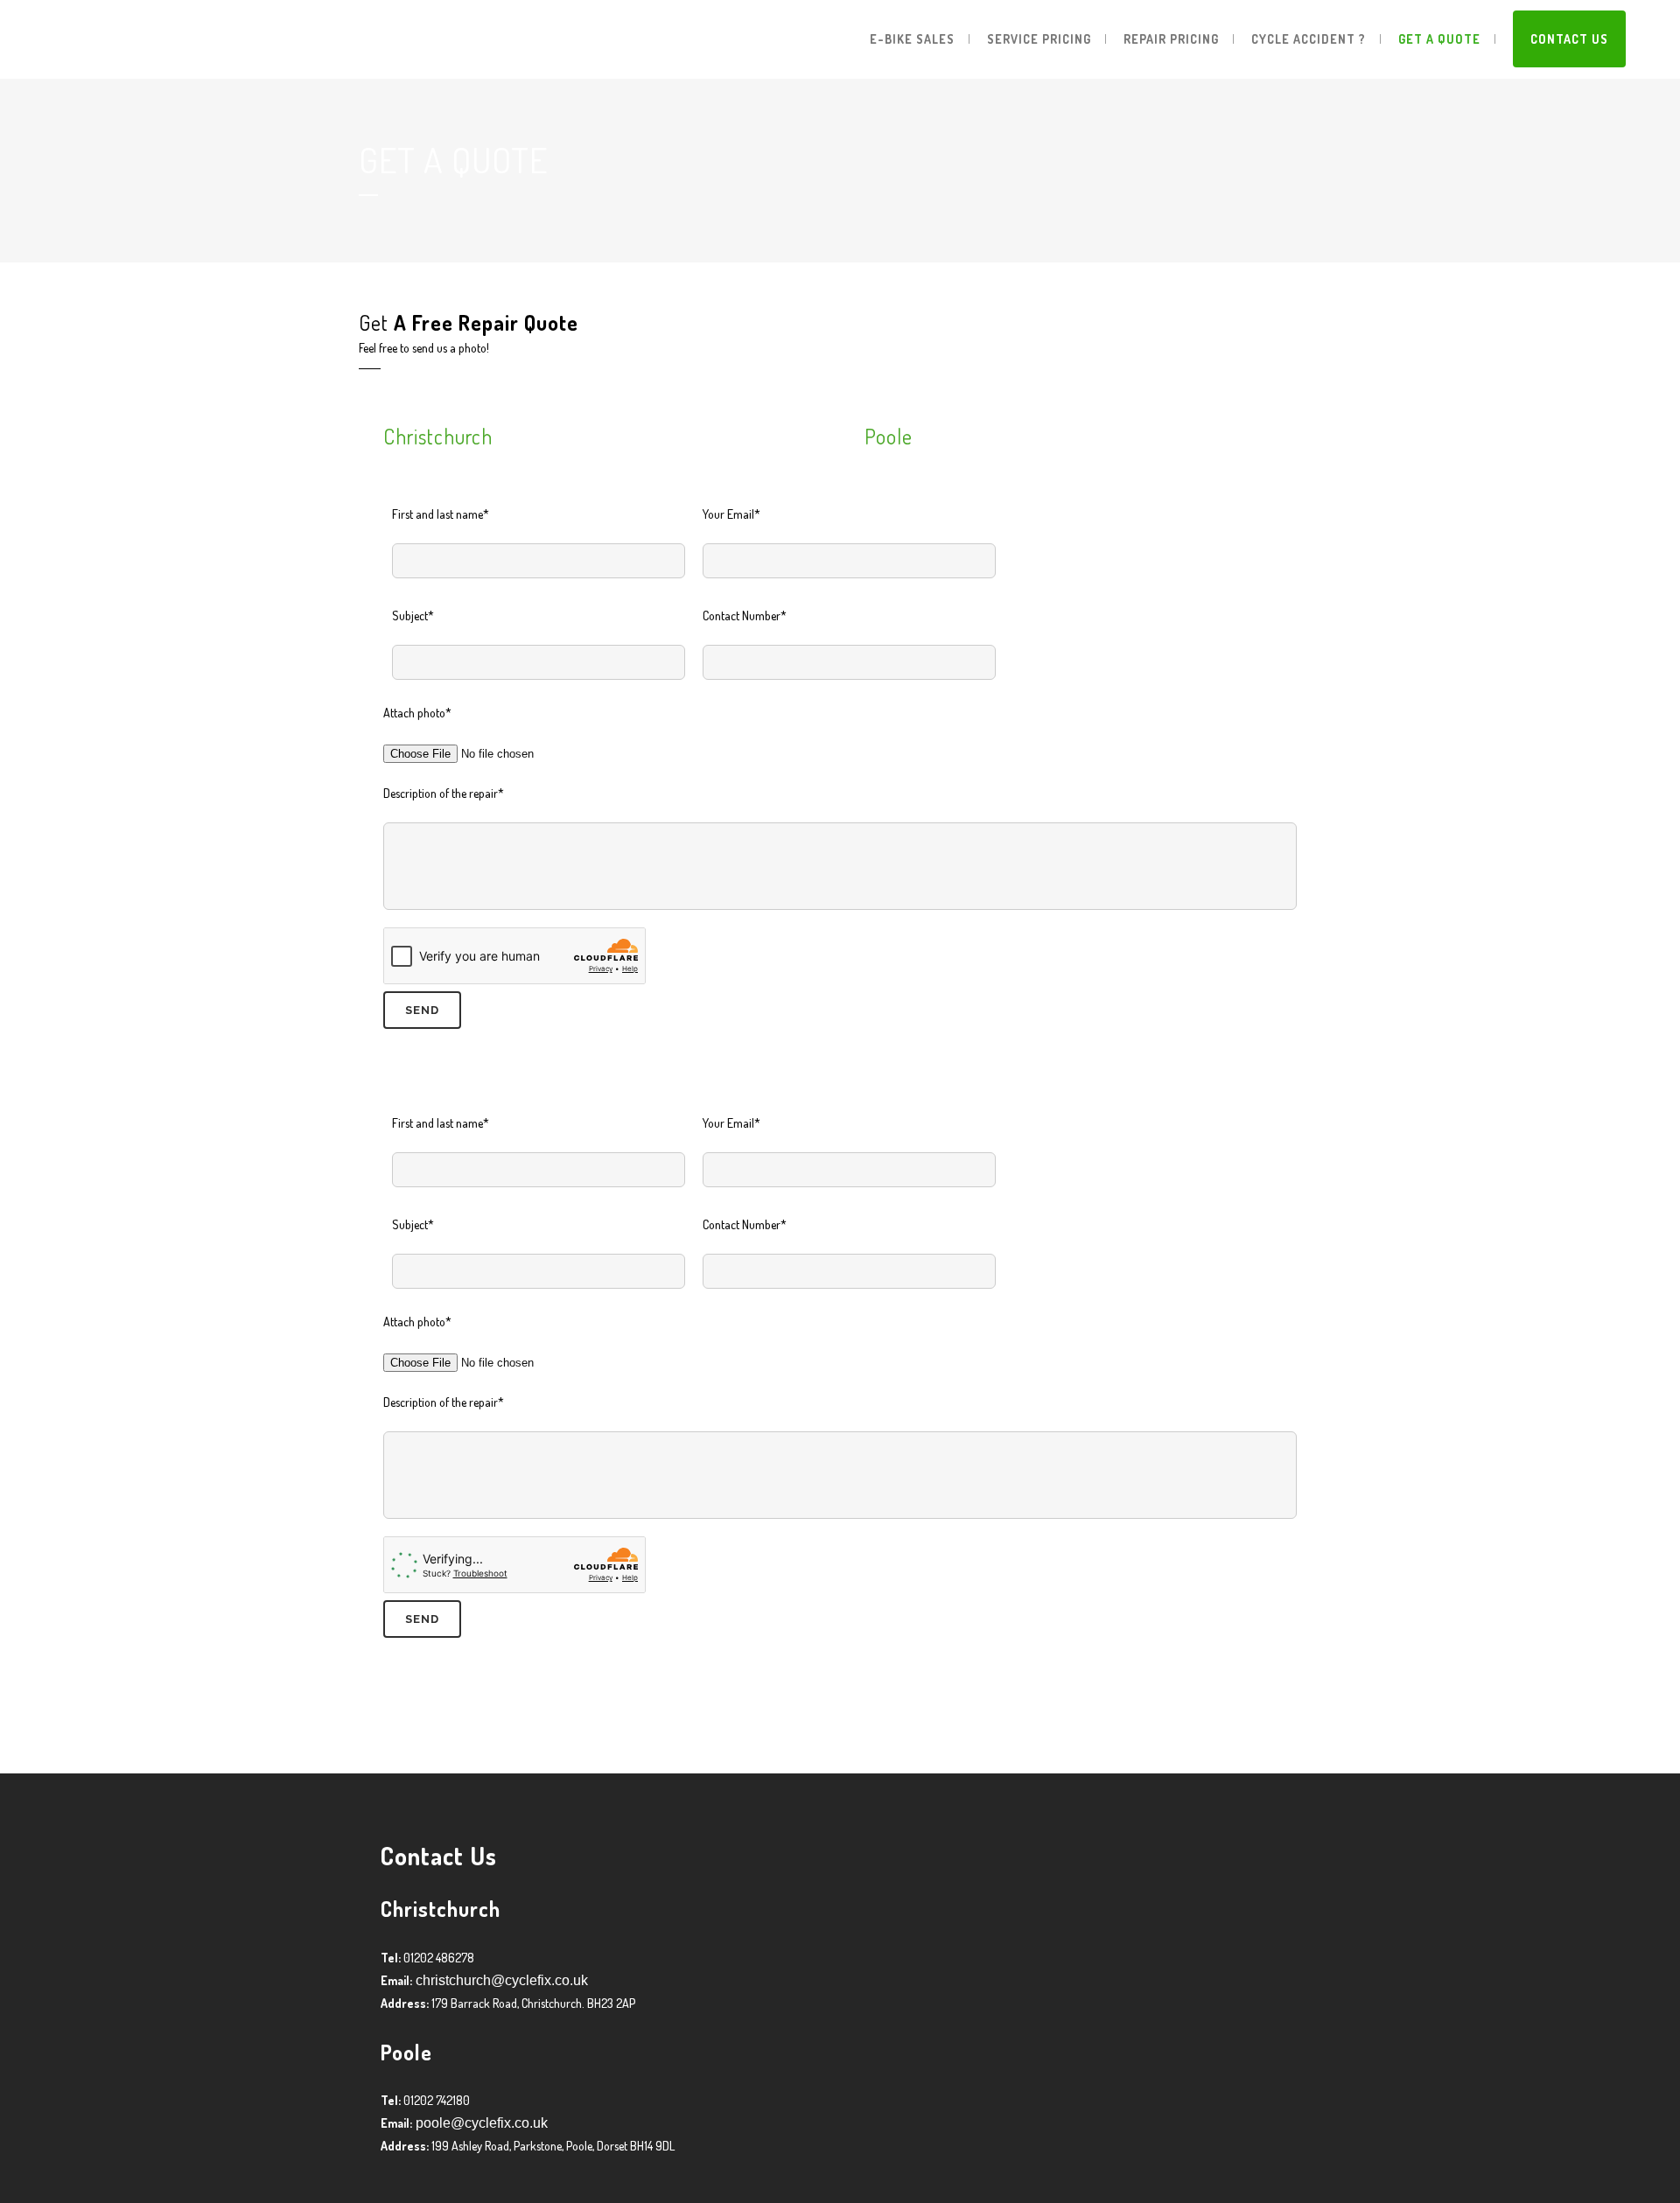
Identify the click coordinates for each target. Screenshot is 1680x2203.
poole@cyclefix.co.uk (480, 2123)
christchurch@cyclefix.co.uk (500, 1980)
